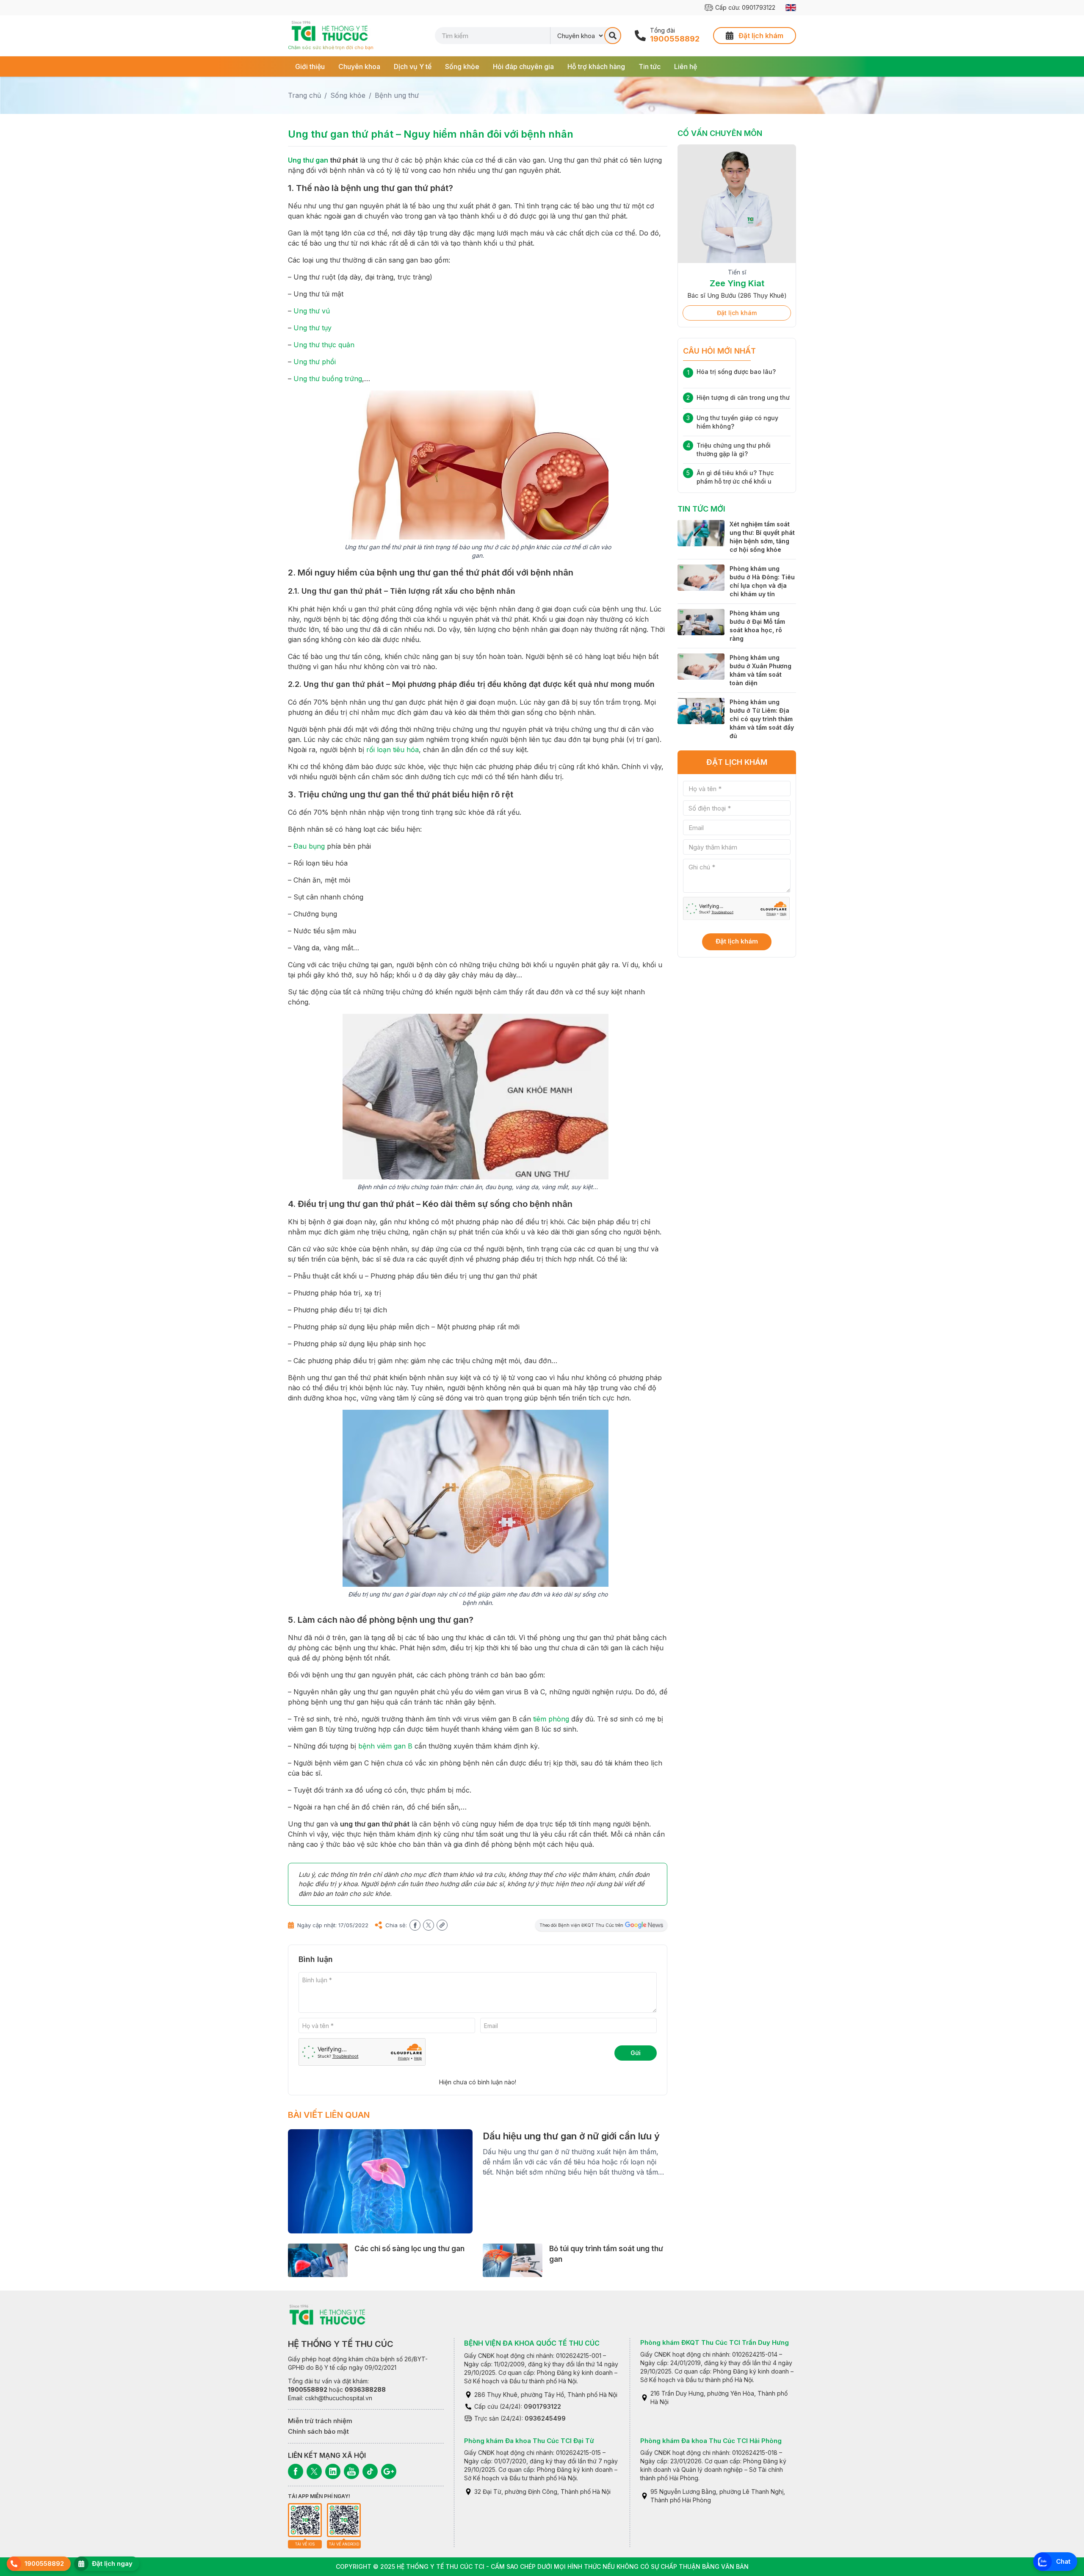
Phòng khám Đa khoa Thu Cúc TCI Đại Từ (529, 2441)
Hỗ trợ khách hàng (596, 66)
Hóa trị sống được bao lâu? (736, 372)
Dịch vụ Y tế (413, 66)
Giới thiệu (310, 66)
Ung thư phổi (315, 362)
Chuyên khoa (359, 66)
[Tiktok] (370, 2471)
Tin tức (650, 66)
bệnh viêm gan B (385, 1746)
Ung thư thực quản (324, 345)
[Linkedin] (333, 2471)
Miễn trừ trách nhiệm (320, 2421)
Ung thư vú (312, 311)
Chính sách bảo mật (318, 2431)
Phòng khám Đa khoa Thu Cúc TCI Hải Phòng (711, 2441)
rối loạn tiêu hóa (393, 750)
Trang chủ (304, 95)
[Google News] (389, 2471)
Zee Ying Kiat (737, 283)
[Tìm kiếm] (613, 36)
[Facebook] (296, 2471)
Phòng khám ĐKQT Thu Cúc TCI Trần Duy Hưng (715, 2342)
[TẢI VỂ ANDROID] (344, 2520)
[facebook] (415, 1925)
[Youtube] (351, 2471)
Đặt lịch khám (737, 313)
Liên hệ (686, 66)
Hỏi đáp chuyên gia (523, 66)
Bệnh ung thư (397, 95)
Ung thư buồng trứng (328, 379)
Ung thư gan (308, 160)
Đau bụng (309, 846)
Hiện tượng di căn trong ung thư (743, 397)
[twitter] (429, 1925)
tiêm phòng (551, 1719)
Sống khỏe (462, 66)
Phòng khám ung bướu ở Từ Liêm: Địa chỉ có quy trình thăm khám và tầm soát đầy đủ (762, 719)
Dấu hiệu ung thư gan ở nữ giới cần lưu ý (571, 2136)
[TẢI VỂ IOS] (305, 2520)
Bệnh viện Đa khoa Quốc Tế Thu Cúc (532, 2343)
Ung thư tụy (312, 328)
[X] (314, 2471)
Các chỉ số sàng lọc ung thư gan (409, 2249)
